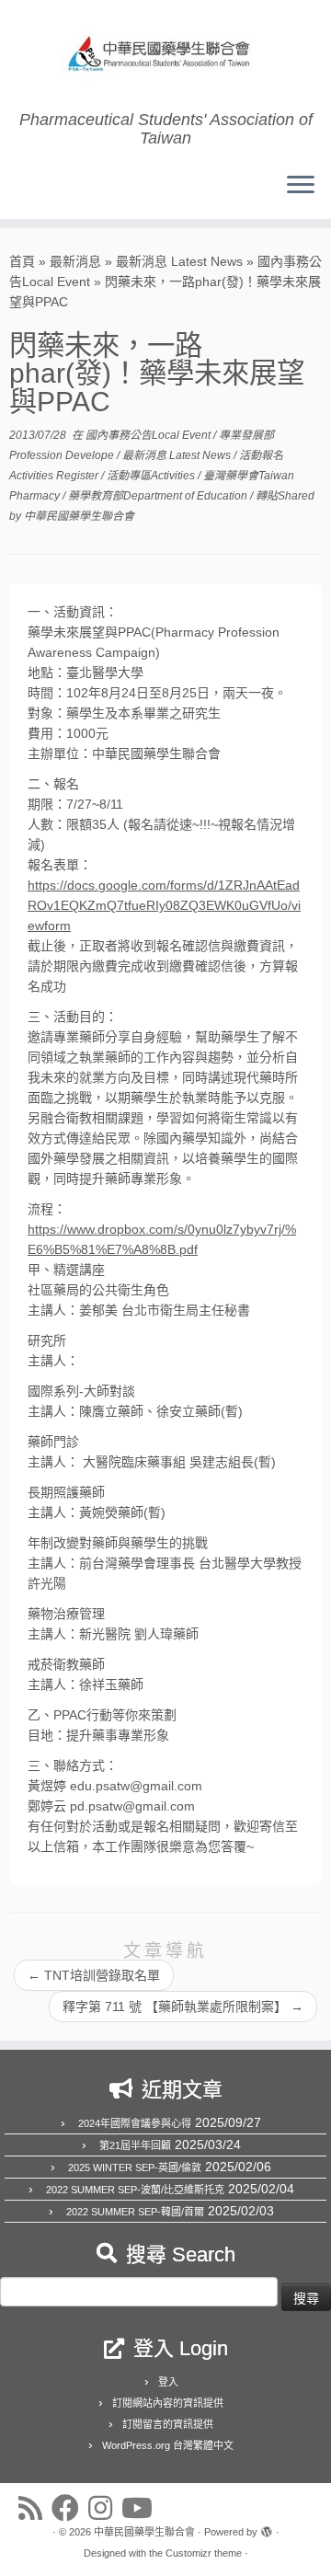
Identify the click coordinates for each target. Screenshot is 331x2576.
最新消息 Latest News (179, 261)
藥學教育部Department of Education (159, 496)
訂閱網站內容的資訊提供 (168, 2403)
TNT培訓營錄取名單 (94, 1975)
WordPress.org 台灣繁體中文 (168, 2445)
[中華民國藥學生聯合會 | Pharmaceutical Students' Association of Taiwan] (165, 55)
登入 (168, 2382)
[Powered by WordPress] (267, 2529)
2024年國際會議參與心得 (135, 2123)
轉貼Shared (285, 496)
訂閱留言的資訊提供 (168, 2424)
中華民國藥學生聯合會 (79, 516)
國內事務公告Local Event (149, 435)
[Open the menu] (301, 186)
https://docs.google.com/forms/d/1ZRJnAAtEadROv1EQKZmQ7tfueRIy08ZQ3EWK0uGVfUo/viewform (164, 905)
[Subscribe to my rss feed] (35, 2508)
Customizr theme (204, 2553)
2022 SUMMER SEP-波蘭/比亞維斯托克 (135, 2190)
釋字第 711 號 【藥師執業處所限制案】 (183, 2007)
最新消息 (75, 261)
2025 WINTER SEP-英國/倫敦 (135, 2168)
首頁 (22, 261)
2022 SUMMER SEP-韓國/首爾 (135, 2212)
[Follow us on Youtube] (142, 2508)
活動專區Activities (152, 476)
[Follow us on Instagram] (105, 2508)
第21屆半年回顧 (135, 2145)
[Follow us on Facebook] (70, 2508)
